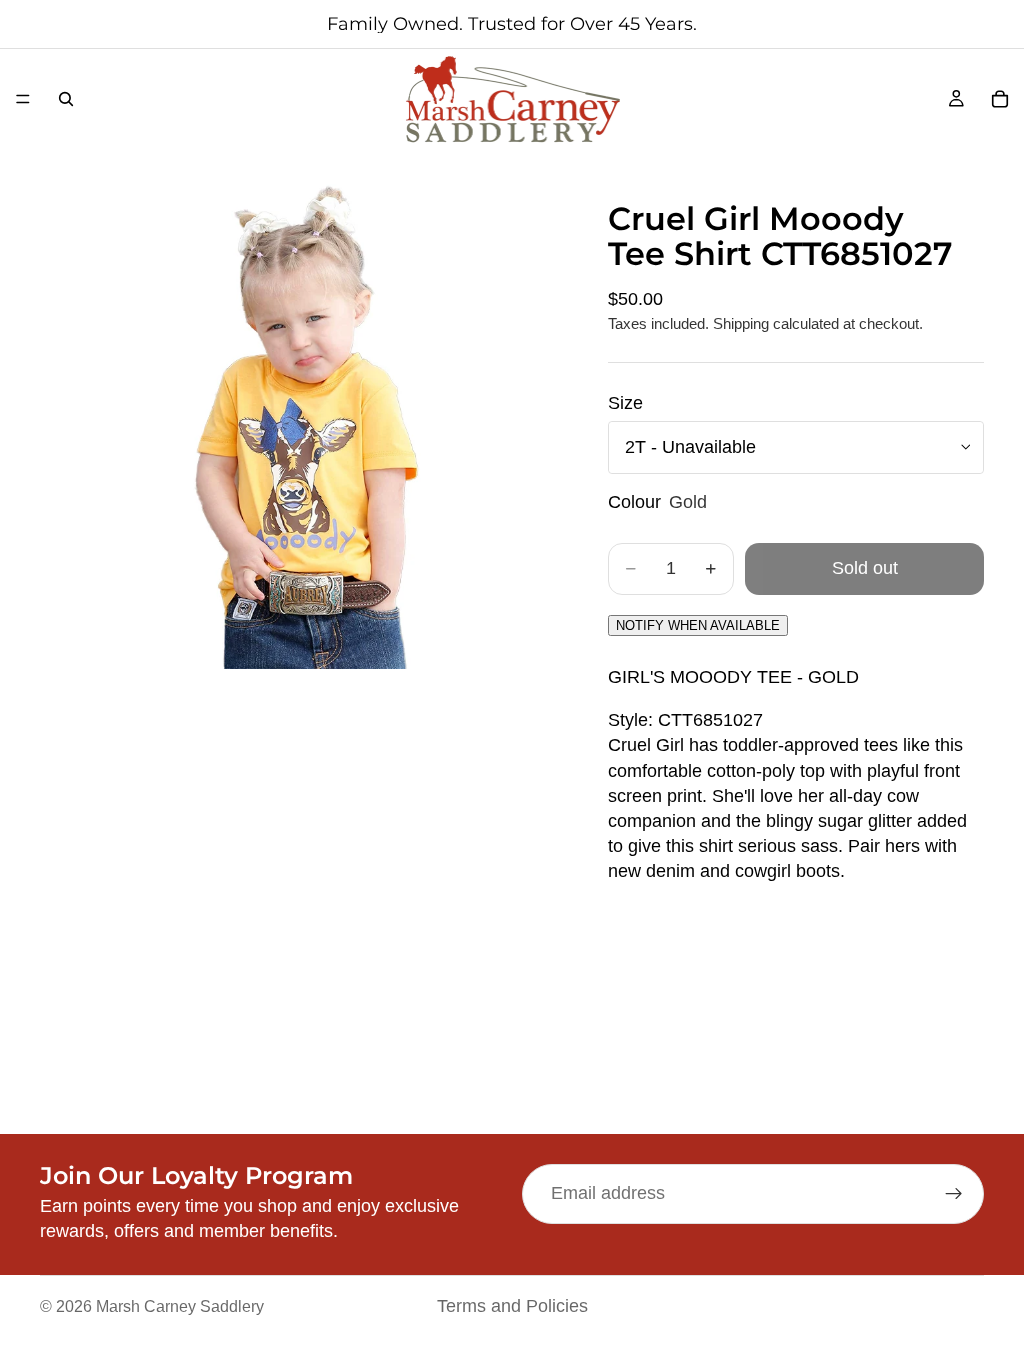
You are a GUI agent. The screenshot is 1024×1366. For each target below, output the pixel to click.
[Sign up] (954, 1194)
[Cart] (1000, 99)
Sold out (865, 568)
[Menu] (23, 99)
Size (625, 403)
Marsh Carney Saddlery (180, 1306)
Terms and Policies (512, 1306)
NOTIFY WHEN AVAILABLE (698, 625)
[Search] (66, 99)
